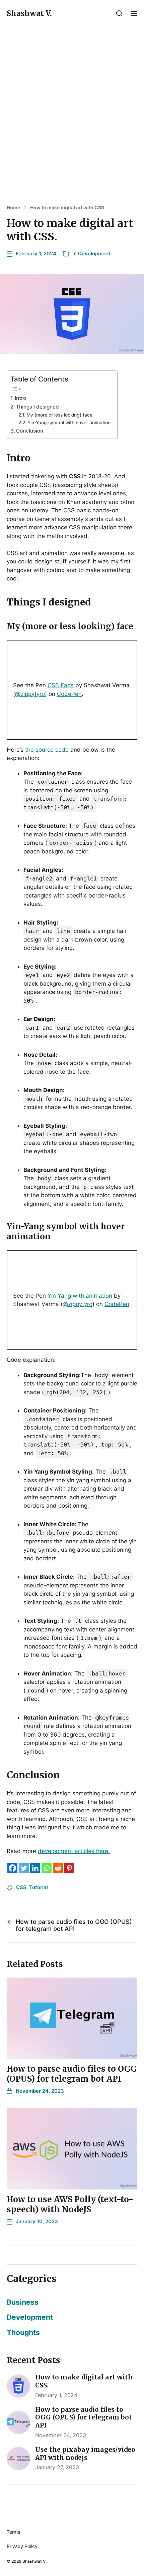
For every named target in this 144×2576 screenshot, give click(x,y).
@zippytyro (30, 694)
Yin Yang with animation (80, 1296)
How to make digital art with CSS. (68, 208)
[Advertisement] (72, 115)
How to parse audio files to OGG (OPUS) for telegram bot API (72, 2074)
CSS (21, 1887)
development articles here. (74, 1851)
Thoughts (23, 2332)
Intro (20, 398)
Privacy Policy (22, 2546)
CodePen (69, 694)
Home (13, 208)
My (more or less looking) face (59, 415)
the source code (47, 750)
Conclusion (30, 431)
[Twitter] (24, 1868)
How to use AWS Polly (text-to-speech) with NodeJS (70, 2204)
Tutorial (39, 1887)
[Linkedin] (35, 1868)
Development (94, 253)
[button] (119, 13)
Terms (13, 2532)
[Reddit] (58, 1868)
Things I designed (37, 407)
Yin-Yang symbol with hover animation (69, 423)
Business (23, 2302)
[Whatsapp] (47, 1868)
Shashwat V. (29, 13)
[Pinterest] (69, 1868)
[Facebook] (12, 1868)
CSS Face (61, 685)
